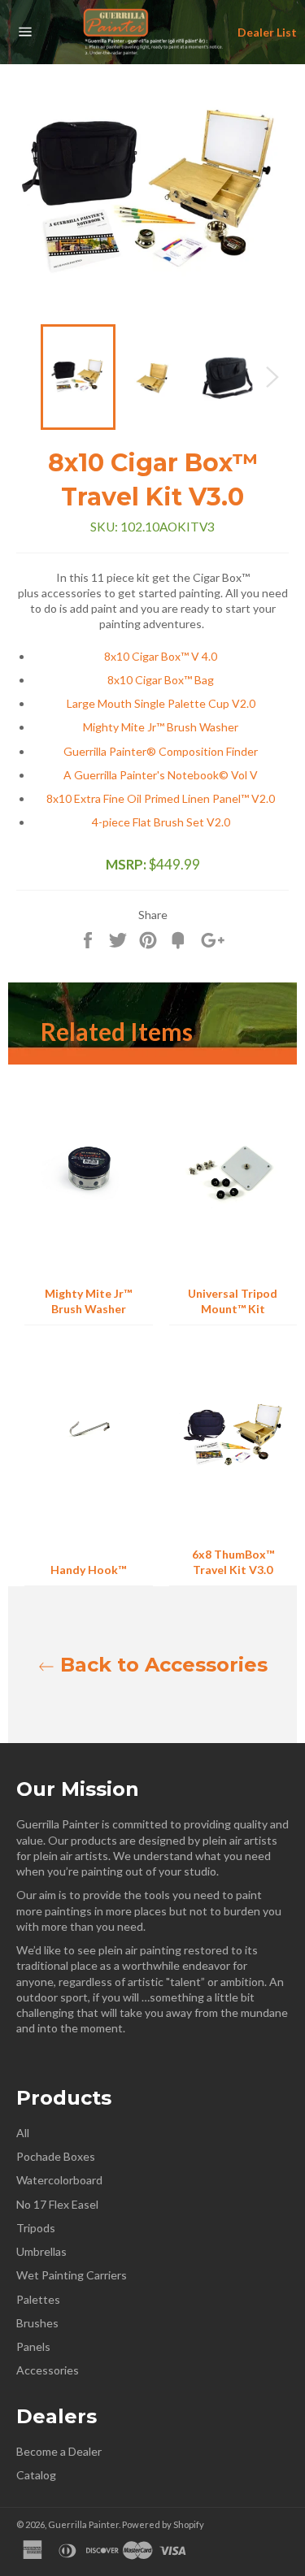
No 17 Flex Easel (57, 2204)
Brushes (37, 2323)
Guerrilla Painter (83, 2524)
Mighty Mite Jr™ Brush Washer (161, 727)
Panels (33, 2346)
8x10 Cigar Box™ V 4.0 (161, 656)
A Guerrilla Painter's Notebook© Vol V (161, 775)
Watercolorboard (59, 2180)
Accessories (48, 2370)
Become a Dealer (59, 2451)
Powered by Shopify (163, 2524)
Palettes (38, 2299)
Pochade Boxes (56, 2156)
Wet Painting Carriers (72, 2275)
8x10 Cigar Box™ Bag (161, 680)
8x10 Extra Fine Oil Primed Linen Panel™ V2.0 (161, 798)
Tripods (36, 2228)
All (23, 2133)
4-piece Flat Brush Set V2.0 (161, 822)
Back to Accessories (161, 1665)
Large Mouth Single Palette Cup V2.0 (161, 703)
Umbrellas (41, 2251)
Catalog (36, 2475)
